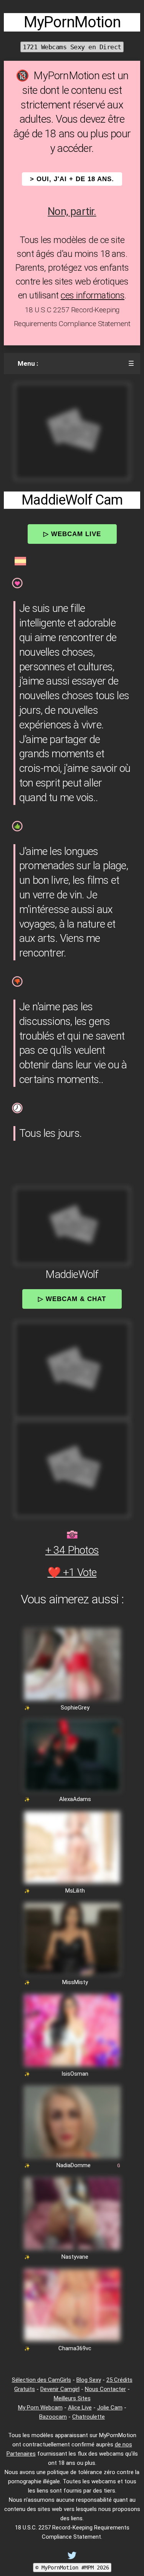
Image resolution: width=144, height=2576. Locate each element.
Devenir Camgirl (60, 2389)
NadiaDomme (74, 2165)
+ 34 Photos (72, 1550)
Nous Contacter (105, 2389)
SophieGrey (75, 1708)
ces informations (93, 295)
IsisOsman (75, 2074)
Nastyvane (75, 2257)
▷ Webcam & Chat (72, 1299)
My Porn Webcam (40, 2408)
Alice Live (80, 2408)
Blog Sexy (89, 2380)
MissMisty (75, 1982)
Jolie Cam (110, 2408)
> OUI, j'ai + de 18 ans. (72, 179)
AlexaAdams (75, 1799)
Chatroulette (89, 2417)
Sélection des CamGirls (41, 2380)
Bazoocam (53, 2417)
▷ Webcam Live (72, 534)
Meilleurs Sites (72, 2398)
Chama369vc (75, 2348)
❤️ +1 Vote (72, 1572)
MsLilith (75, 1891)
